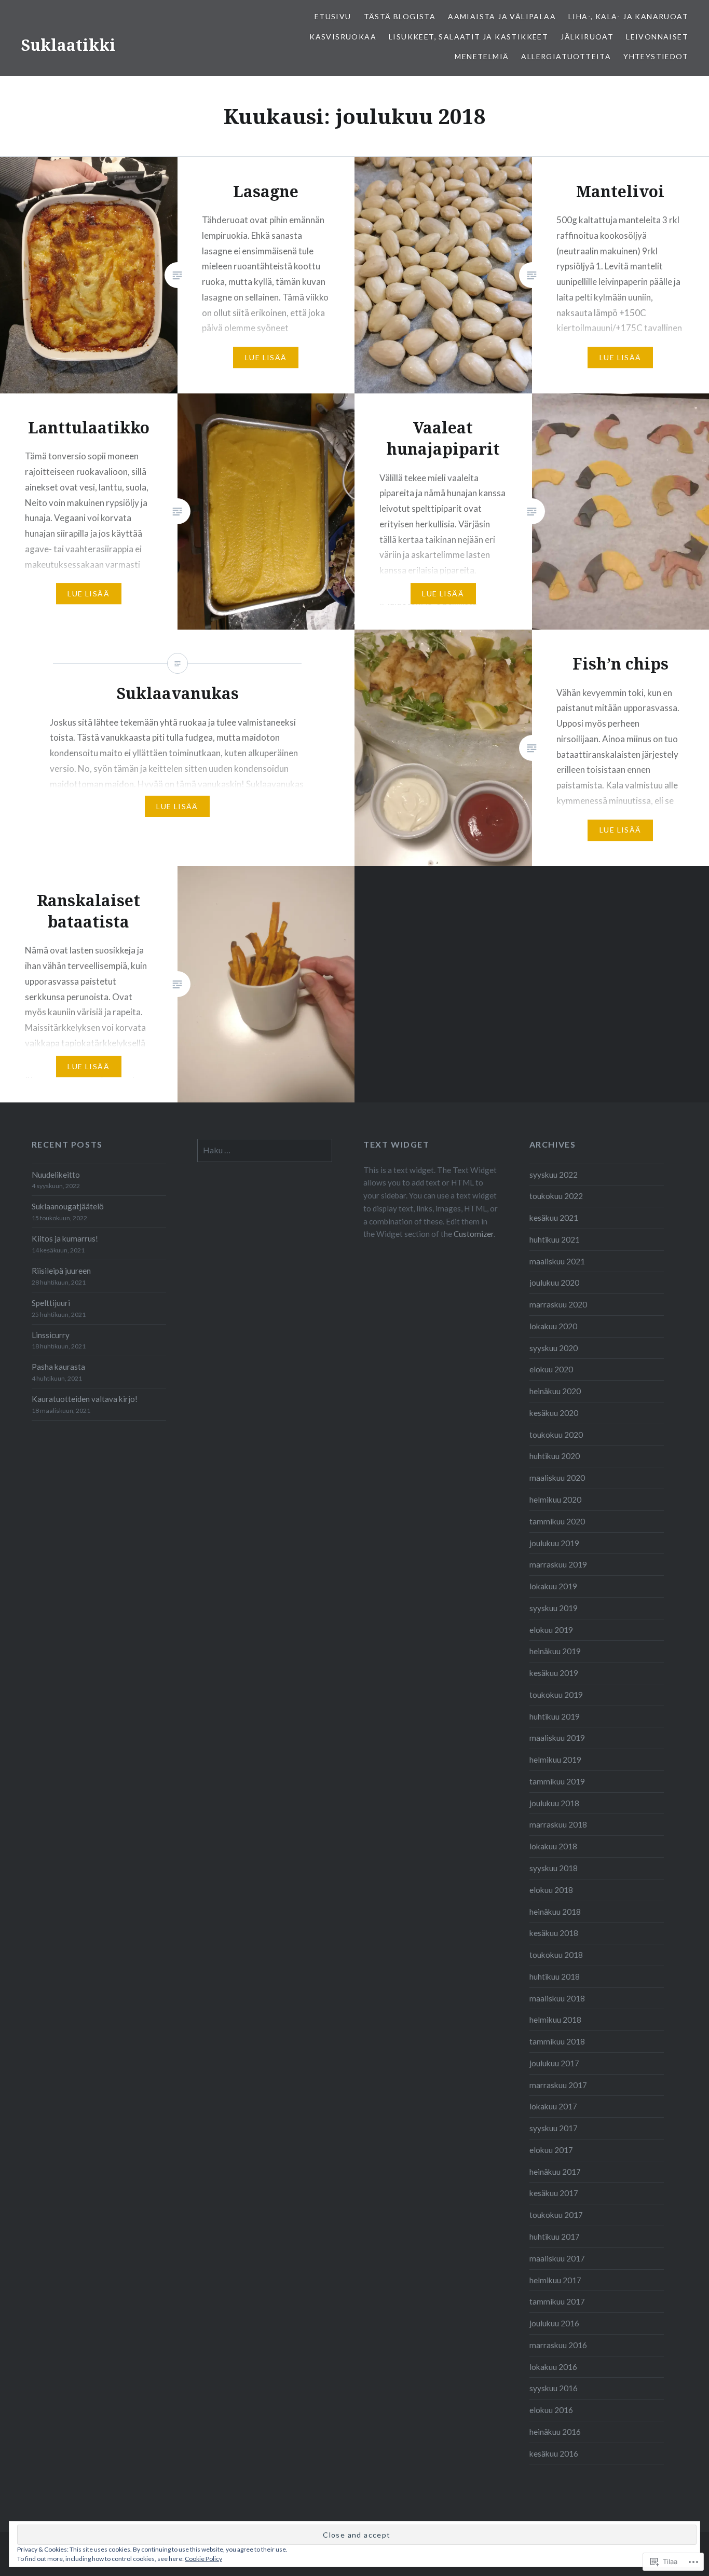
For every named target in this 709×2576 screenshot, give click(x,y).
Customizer (474, 1234)
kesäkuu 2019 (554, 1673)
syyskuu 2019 (554, 1608)
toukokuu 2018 (556, 1955)
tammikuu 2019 (557, 1781)
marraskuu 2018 (558, 1824)
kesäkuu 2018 (554, 1933)
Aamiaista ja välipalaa (502, 16)
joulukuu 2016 (554, 2323)
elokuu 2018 (551, 1890)
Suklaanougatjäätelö (68, 1206)
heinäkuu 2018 (555, 1912)
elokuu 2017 (551, 2150)
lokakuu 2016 (553, 2367)
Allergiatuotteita (566, 56)
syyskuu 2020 (554, 1348)
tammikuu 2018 (557, 2041)
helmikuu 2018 (555, 2020)
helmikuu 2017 (555, 2280)
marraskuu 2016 (558, 2345)
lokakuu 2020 (553, 1326)
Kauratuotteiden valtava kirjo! (85, 1399)
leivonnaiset (657, 37)
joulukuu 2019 (554, 1543)
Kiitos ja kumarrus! (65, 1238)
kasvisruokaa (343, 37)
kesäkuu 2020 (554, 1413)
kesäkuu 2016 (554, 2454)
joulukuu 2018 (554, 1803)
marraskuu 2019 (558, 1564)
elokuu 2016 (551, 2410)
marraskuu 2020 (558, 1304)
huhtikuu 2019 (555, 1716)
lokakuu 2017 (553, 2106)
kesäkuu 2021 (554, 1218)
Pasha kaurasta (58, 1367)
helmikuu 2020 (555, 1500)
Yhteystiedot (656, 56)
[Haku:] (265, 1150)
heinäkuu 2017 (555, 2172)
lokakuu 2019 (553, 1586)
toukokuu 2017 (556, 2215)
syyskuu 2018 (554, 1868)
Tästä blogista (400, 16)
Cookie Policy (203, 2559)
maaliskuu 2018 (557, 1998)
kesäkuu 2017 (554, 2193)
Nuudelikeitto (56, 1175)
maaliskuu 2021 (557, 1261)
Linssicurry (51, 1335)
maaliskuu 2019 (557, 1738)
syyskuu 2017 (554, 2128)
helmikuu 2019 (555, 1760)
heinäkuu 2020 (555, 1391)
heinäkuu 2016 (555, 2432)
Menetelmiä (482, 56)
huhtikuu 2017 (555, 2237)
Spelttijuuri (51, 1303)
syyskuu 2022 (554, 1175)
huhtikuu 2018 (555, 1977)
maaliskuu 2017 (557, 2258)
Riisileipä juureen (61, 1271)
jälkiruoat (587, 37)
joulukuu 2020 (554, 1283)
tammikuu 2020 (557, 1521)
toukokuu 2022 (556, 1196)
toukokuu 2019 (556, 1695)
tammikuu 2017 (557, 2301)
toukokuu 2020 (556, 1435)
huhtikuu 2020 (555, 1456)
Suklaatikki (68, 45)
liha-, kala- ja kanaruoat (628, 16)
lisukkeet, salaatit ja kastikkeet (468, 37)
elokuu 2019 (551, 1630)
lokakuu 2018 (553, 1846)
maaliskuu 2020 (557, 1478)
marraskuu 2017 (558, 2085)
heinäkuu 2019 (555, 1651)
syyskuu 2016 (554, 2388)
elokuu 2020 (551, 1369)
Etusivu (333, 16)
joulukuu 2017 (554, 2063)
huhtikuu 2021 (555, 1239)
